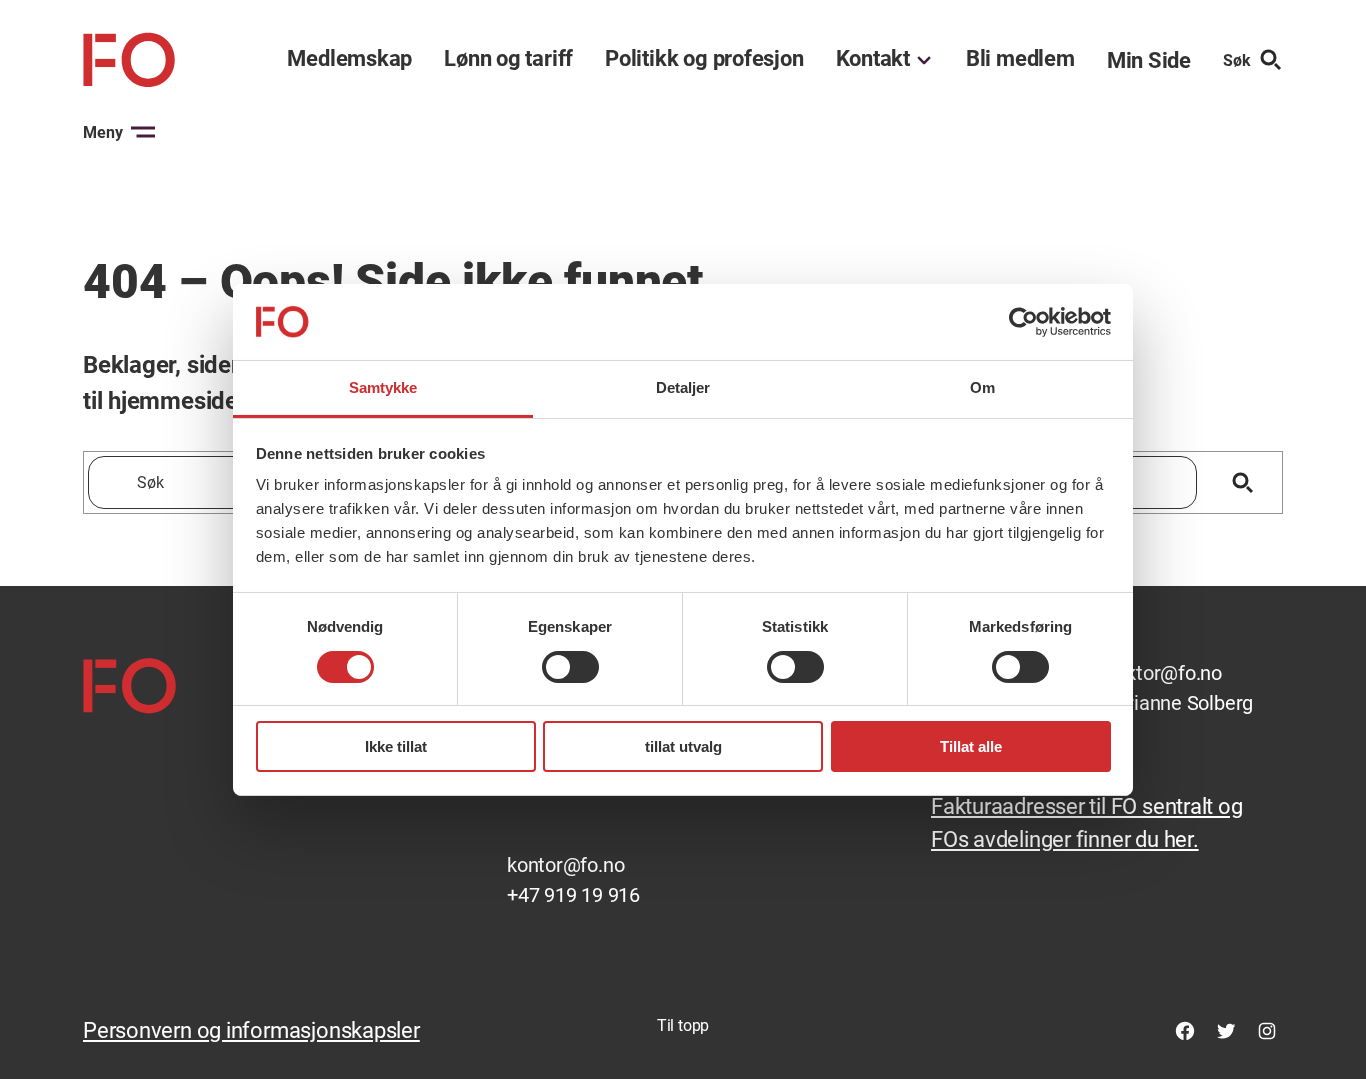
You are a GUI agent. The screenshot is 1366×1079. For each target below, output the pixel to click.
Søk (1237, 60)
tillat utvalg (683, 746)
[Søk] (1242, 482)
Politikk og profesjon (704, 59)
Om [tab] (982, 387)
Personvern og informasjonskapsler (251, 1030)
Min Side (1149, 60)
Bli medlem (1020, 59)
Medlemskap (349, 59)
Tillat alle (971, 746)
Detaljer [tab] (683, 387)
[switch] (570, 667)
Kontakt (873, 59)
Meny (103, 132)
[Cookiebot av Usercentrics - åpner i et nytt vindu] (1023, 322)
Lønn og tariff (508, 59)
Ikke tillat (396, 746)
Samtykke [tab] (383, 387)
